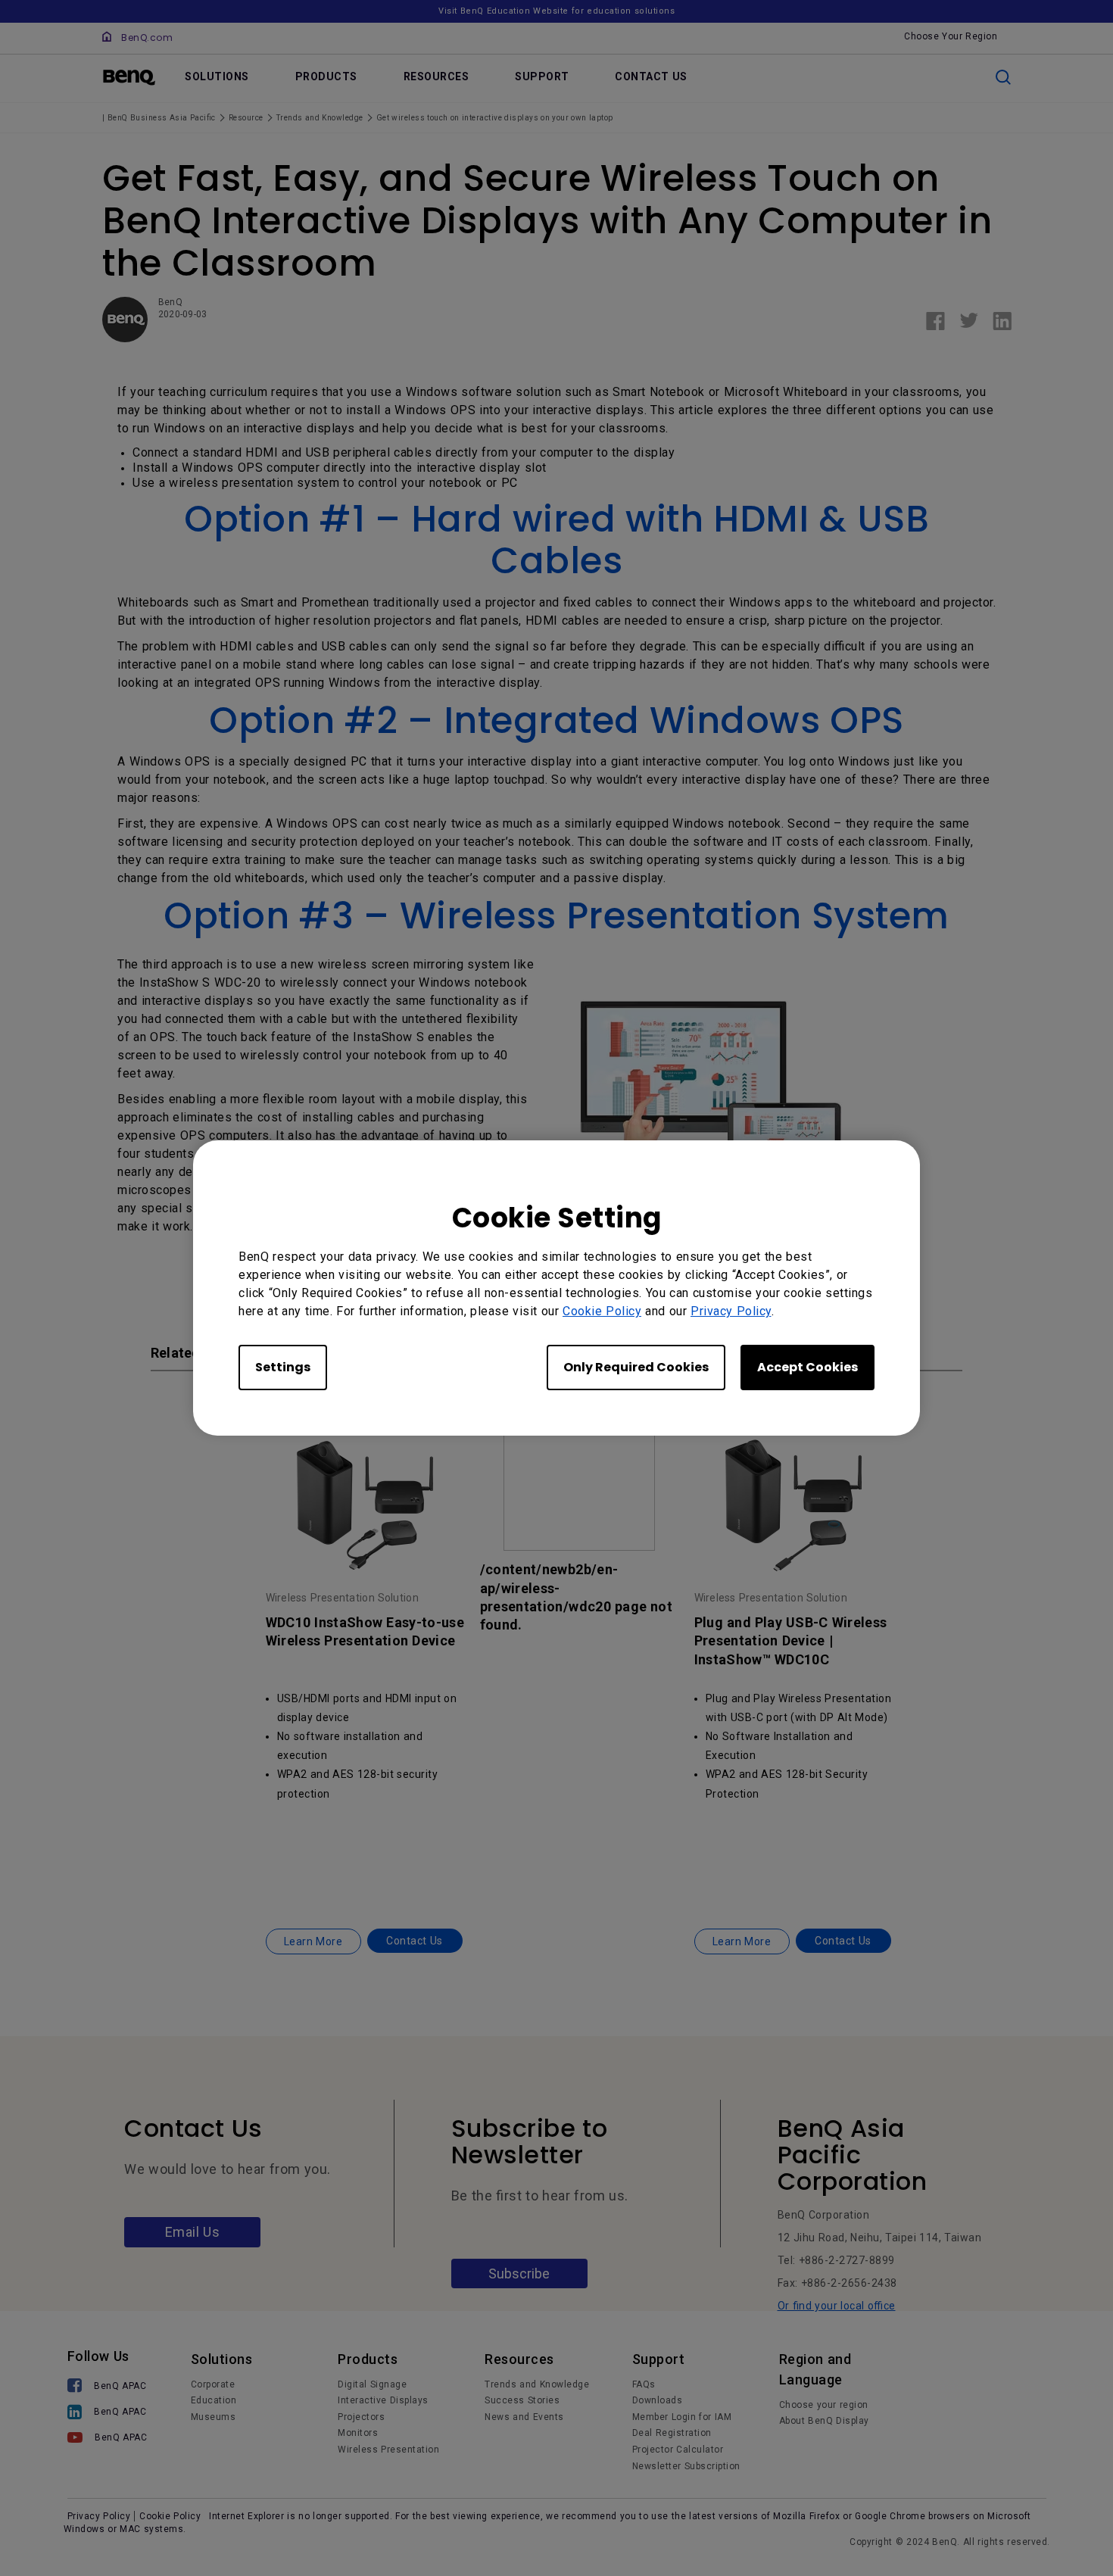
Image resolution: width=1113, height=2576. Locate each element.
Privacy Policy (731, 1311)
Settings (283, 1367)
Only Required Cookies (636, 1367)
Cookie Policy (602, 1311)
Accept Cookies (807, 1367)
